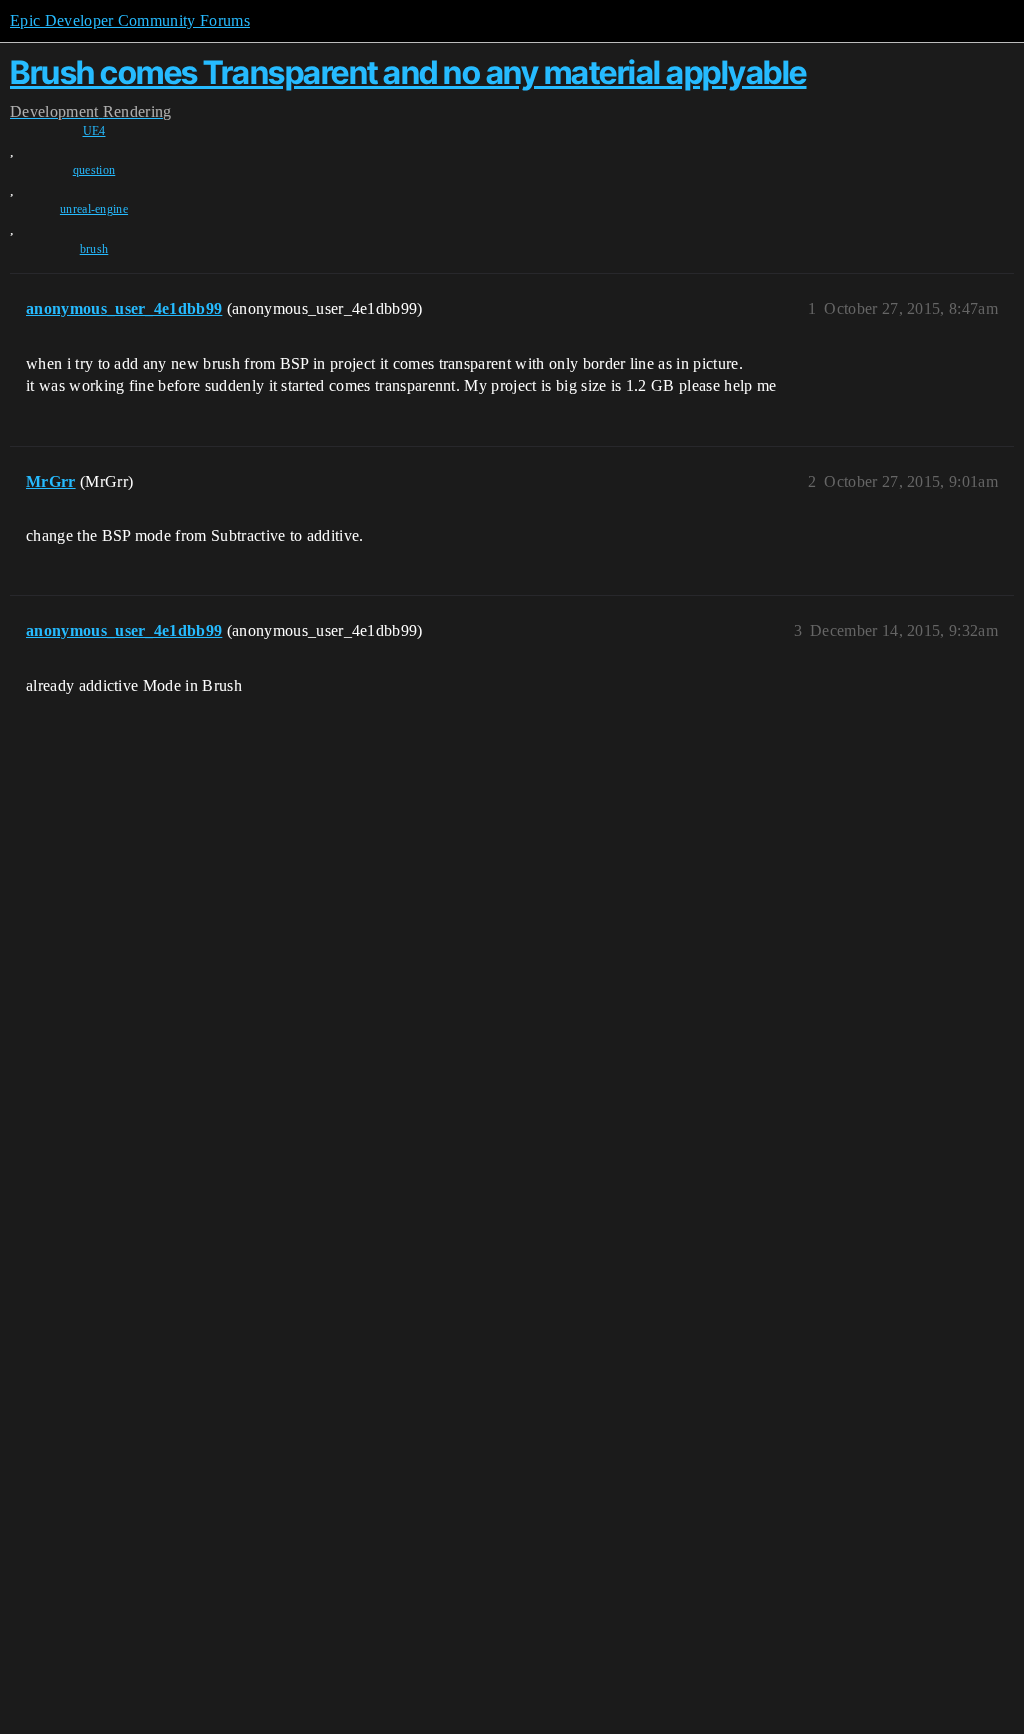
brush (94, 249)
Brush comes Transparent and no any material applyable (408, 72)
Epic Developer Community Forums (130, 20)
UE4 (94, 131)
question (94, 170)
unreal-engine (94, 209)
